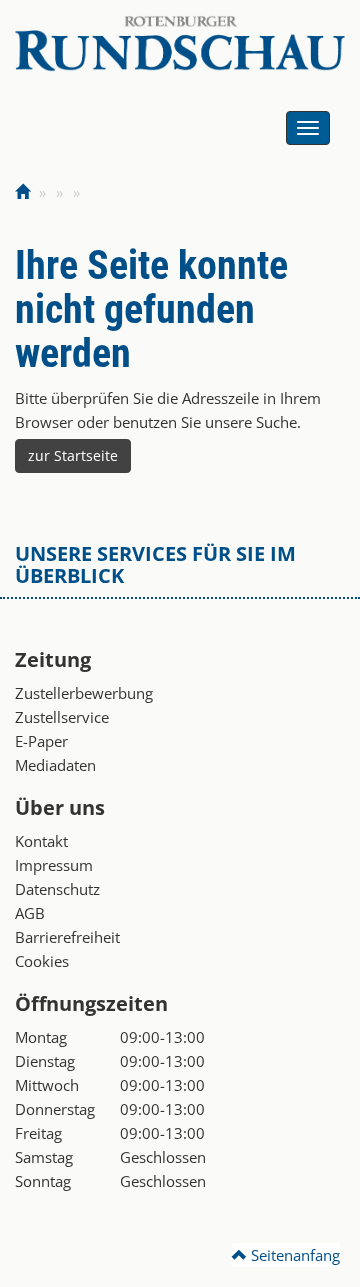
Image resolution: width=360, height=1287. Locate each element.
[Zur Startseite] (22, 192)
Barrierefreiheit (67, 937)
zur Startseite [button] (73, 455)
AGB (30, 913)
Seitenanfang (293, 1255)
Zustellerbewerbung (84, 693)
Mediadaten (55, 765)
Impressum (54, 865)
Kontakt (41, 841)
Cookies (42, 961)
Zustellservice (62, 717)
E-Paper (41, 741)
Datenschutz (57, 889)
